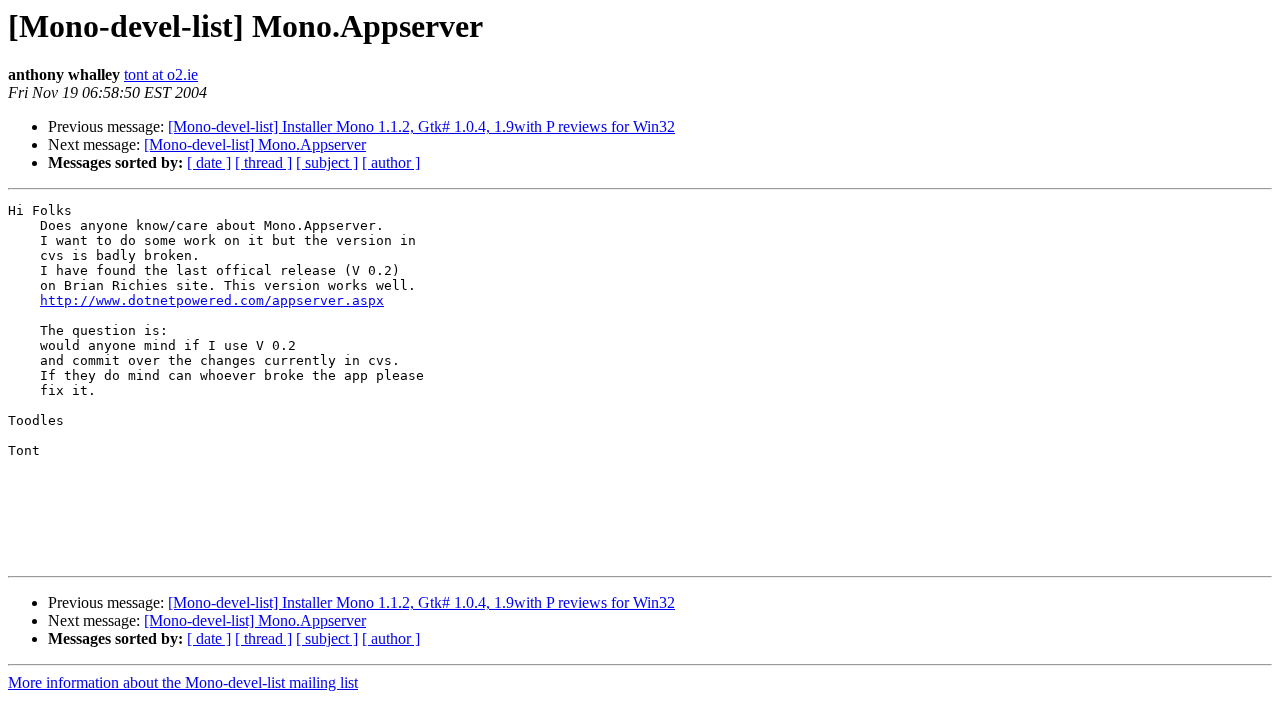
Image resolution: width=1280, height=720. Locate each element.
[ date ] (209, 162)
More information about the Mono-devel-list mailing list (183, 682)
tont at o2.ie (161, 74)
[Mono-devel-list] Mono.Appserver (255, 144)
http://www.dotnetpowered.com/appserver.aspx (212, 300)
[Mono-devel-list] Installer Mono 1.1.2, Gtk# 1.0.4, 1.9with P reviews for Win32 (421, 126)
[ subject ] (327, 162)
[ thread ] (263, 162)
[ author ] (391, 162)
